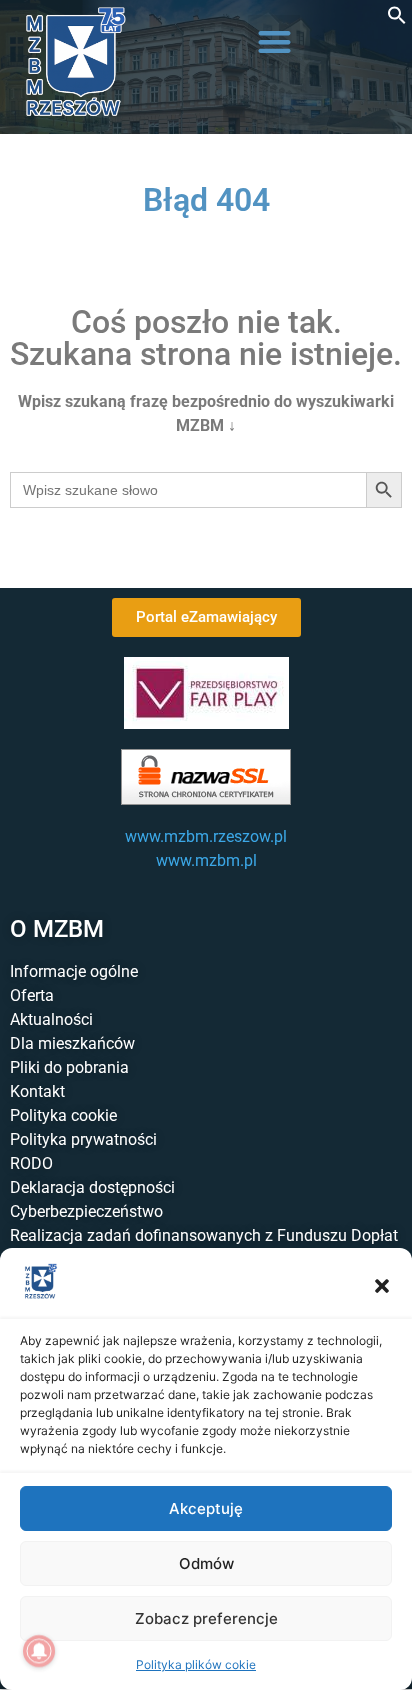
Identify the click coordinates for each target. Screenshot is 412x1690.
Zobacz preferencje (206, 1618)
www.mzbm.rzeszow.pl (206, 836)
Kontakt (37, 1091)
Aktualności (51, 1019)
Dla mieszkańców (72, 1043)
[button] (382, 1286)
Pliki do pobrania (69, 1067)
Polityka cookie (63, 1115)
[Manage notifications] (39, 1651)
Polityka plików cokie (196, 1664)
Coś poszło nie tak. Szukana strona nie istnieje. (206, 338)
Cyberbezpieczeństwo (86, 1211)
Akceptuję (206, 1508)
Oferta (32, 995)
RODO (31, 1163)
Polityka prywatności (83, 1139)
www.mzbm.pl (206, 860)
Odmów (206, 1563)
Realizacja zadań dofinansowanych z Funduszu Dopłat (204, 1235)
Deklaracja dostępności (92, 1187)
